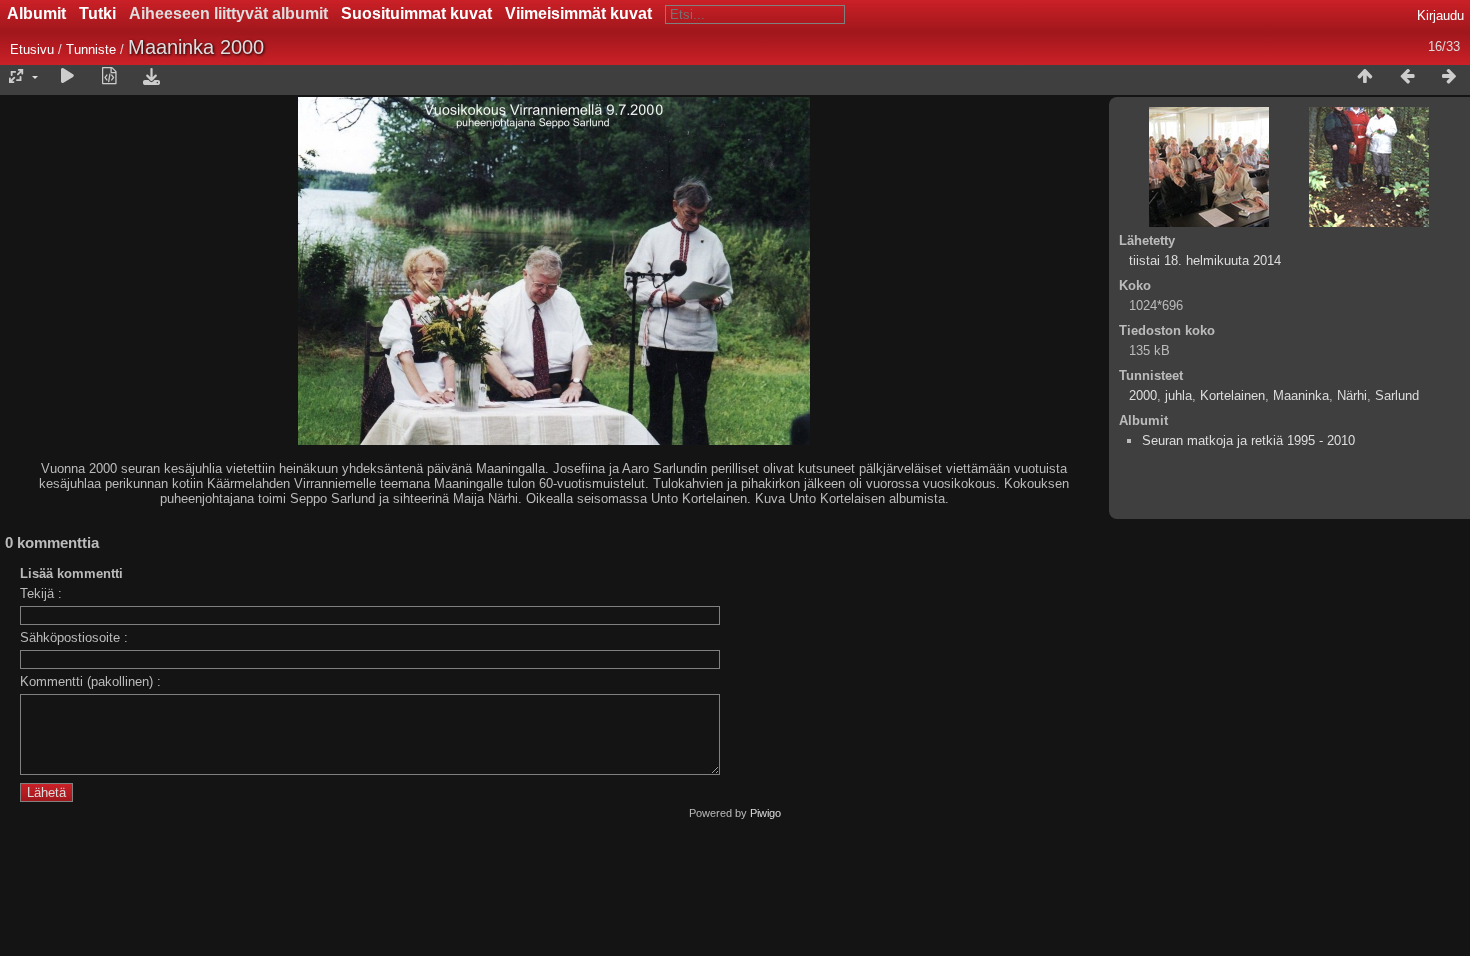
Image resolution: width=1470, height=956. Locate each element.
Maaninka (1301, 395)
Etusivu (32, 49)
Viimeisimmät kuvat (578, 13)
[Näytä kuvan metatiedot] (109, 77)
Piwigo (765, 813)
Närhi (1352, 395)
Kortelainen (1232, 395)
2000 (1143, 395)
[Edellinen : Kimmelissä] (1407, 77)
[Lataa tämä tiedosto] (151, 77)
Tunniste (91, 49)
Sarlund (1397, 395)
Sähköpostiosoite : (74, 637)
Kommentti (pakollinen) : (90, 681)
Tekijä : (41, 593)
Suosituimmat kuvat (416, 13)
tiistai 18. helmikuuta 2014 (1205, 260)
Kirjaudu (1440, 15)
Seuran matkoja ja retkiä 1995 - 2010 (1248, 440)
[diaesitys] (67, 77)
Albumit (36, 13)
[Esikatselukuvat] (1365, 77)
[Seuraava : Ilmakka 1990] (1449, 77)
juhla (1178, 395)
